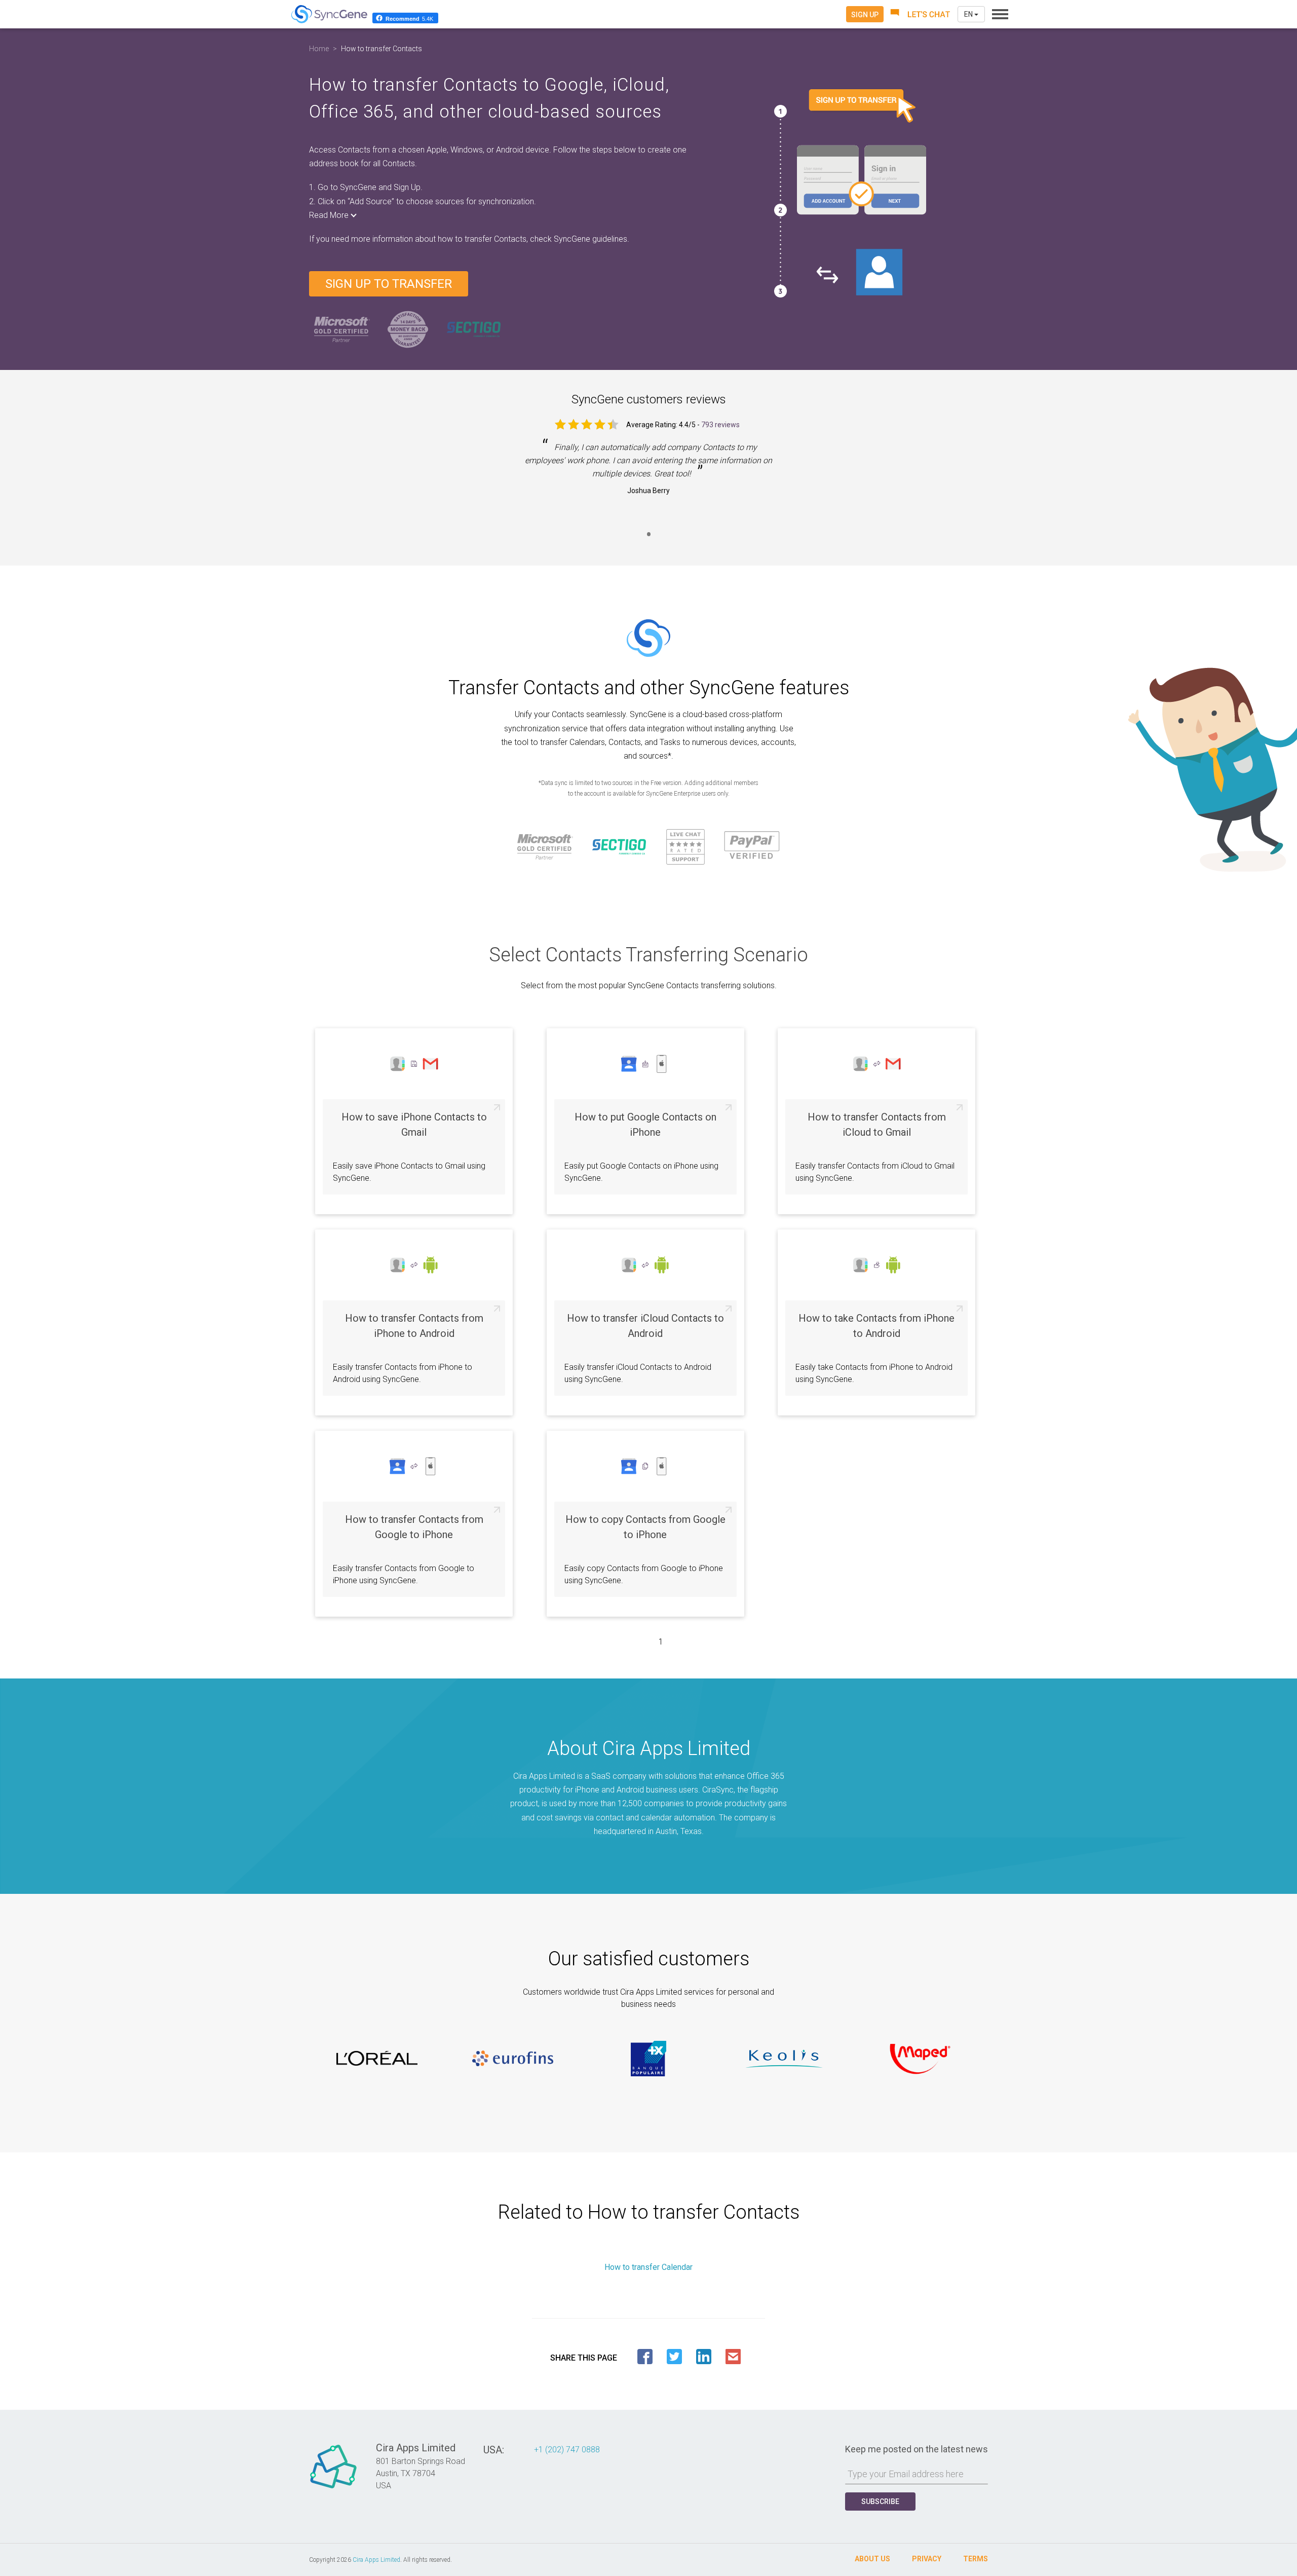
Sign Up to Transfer (389, 284)
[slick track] (377, 2059)
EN (969, 14)
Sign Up (865, 15)
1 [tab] (648, 540)
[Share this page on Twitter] (674, 2357)
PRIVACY (927, 2559)
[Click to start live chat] (921, 14)
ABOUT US (872, 2559)
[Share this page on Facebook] (645, 2357)
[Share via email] (733, 2357)
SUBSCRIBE (880, 2502)
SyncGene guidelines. (592, 239)
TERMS (976, 2559)
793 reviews (720, 425)
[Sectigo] (474, 329)
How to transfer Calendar (648, 2267)
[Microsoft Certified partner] (342, 329)
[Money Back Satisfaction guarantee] (408, 329)
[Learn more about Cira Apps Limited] (333, 2488)
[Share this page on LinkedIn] (704, 2357)
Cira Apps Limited (376, 2560)
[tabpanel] (648, 476)
